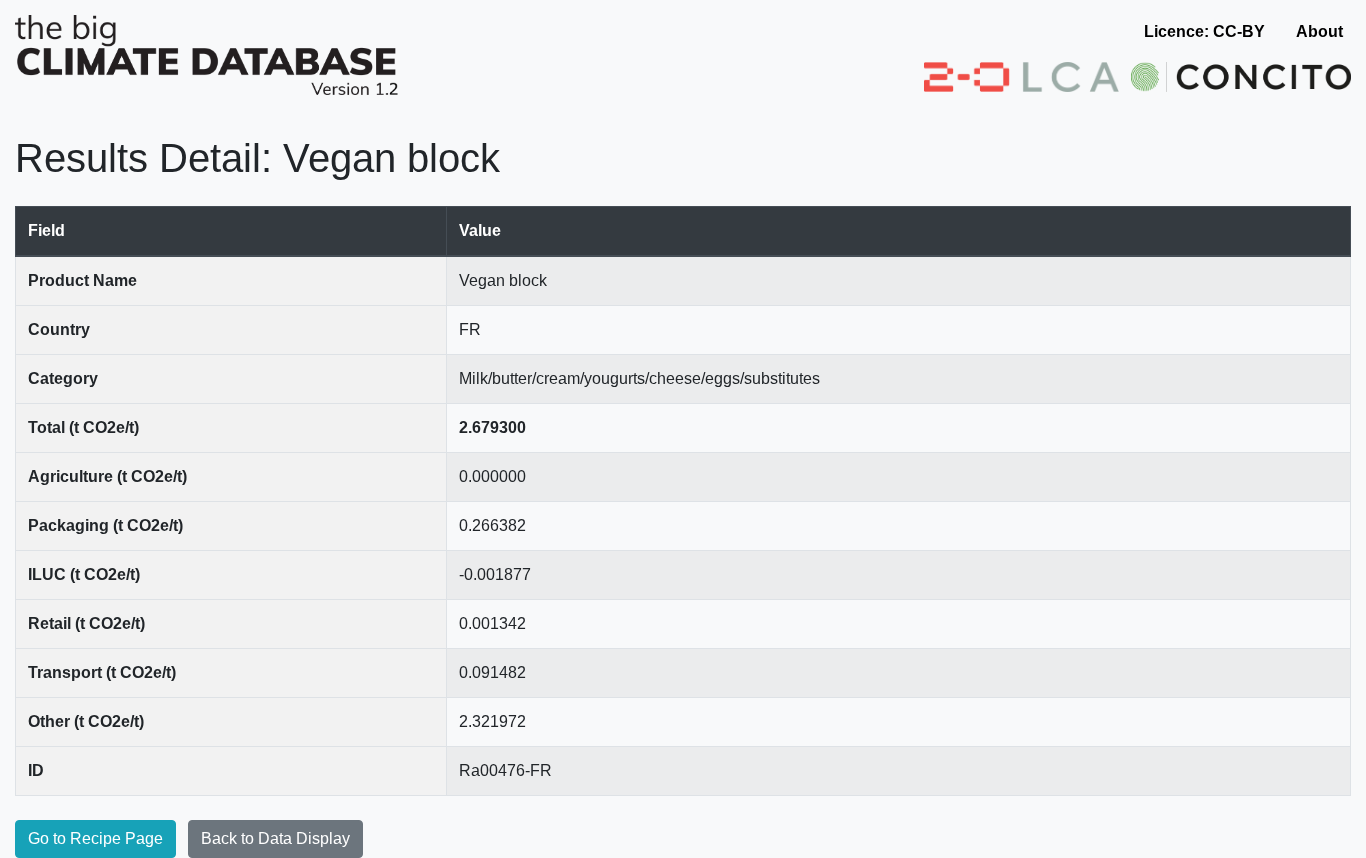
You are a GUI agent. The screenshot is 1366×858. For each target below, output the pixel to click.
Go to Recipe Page (95, 838)
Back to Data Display (275, 838)
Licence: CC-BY (1204, 31)
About (1319, 31)
